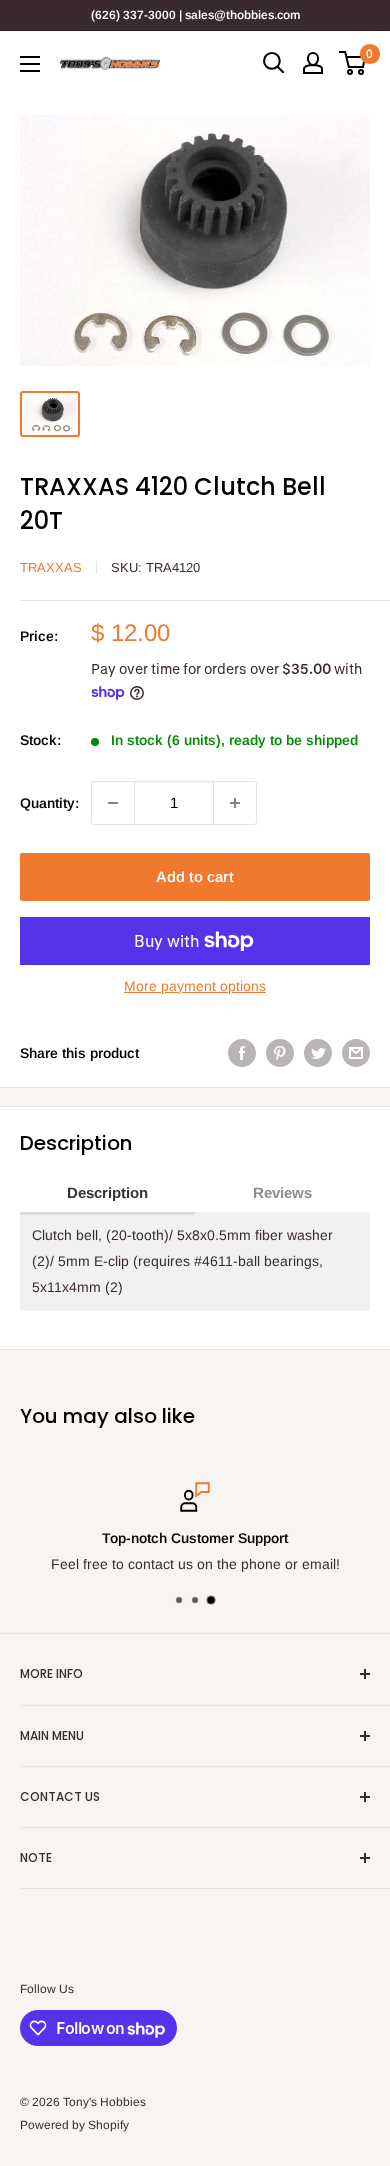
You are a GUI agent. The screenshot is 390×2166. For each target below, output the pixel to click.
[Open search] (274, 63)
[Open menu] (30, 64)
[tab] (107, 1194)
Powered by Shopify (74, 2125)
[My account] (313, 63)
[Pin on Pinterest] (280, 1053)
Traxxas (51, 567)
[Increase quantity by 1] (235, 803)
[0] (353, 63)
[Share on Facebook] (242, 1053)
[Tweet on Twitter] (318, 1053)
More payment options (195, 986)
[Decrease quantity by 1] (113, 803)
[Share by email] (356, 1053)
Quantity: (49, 803)
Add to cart (195, 876)
